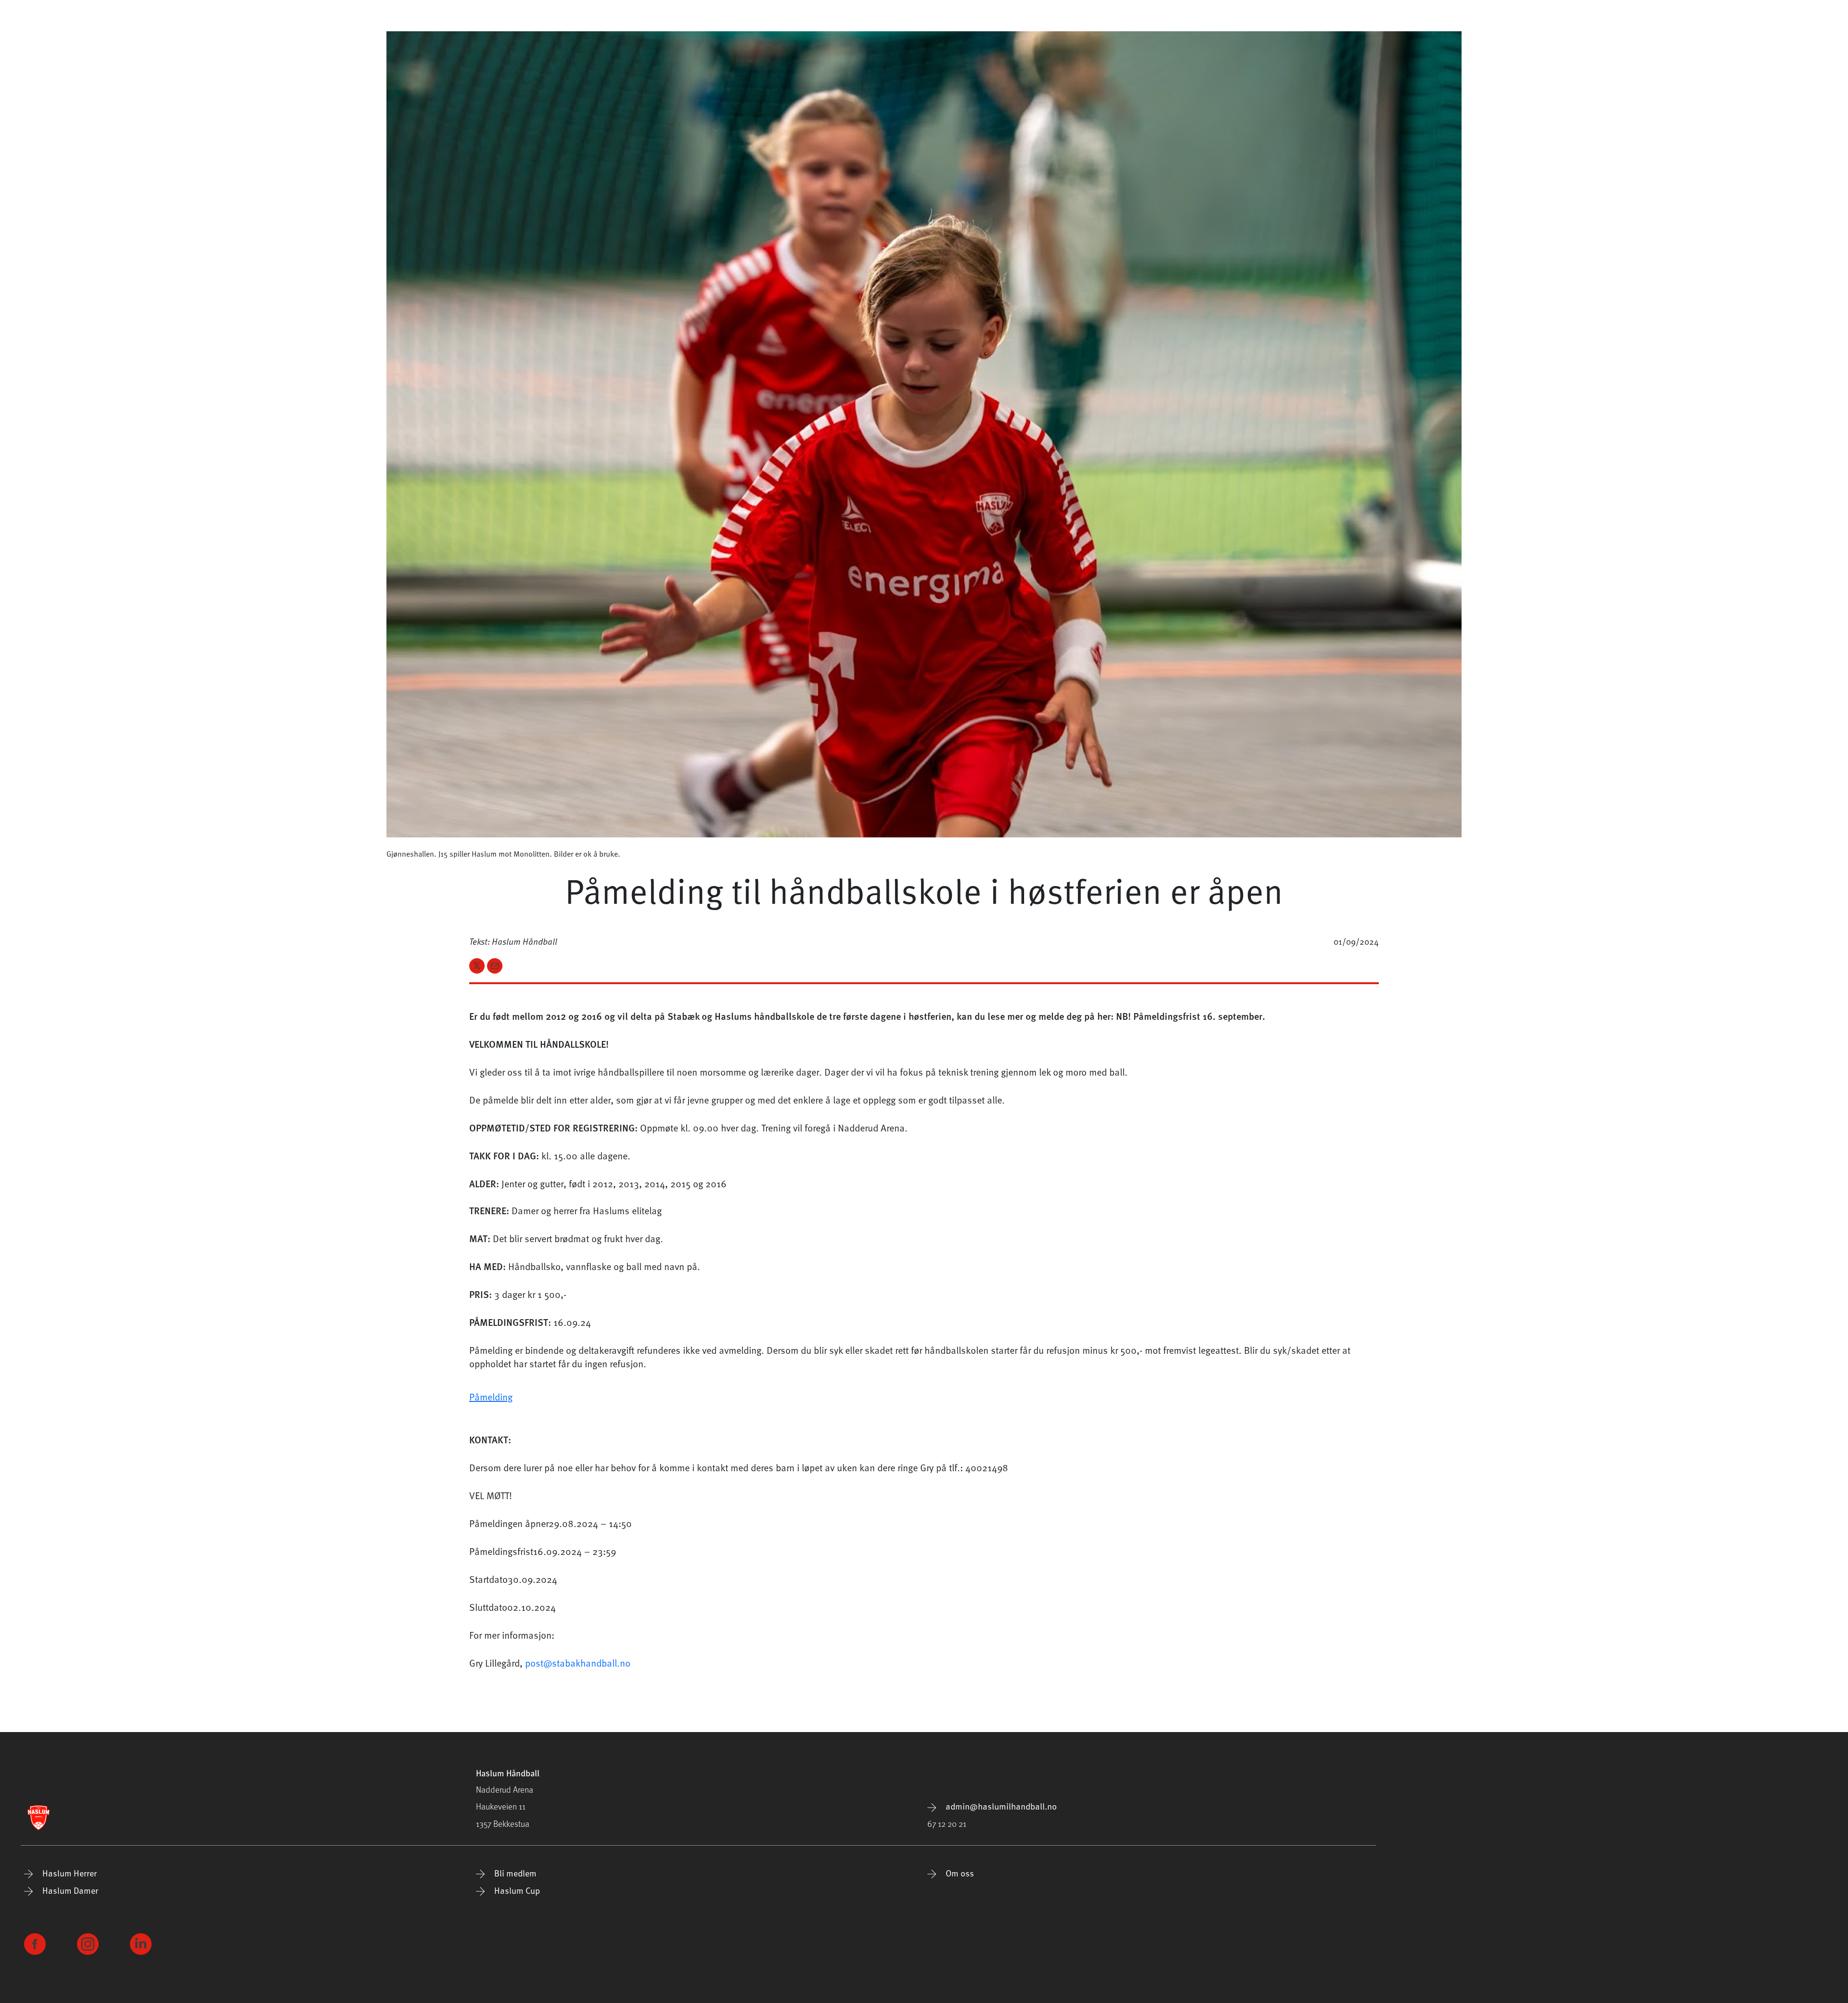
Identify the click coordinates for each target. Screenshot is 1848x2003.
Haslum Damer (69, 1890)
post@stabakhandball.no (578, 1663)
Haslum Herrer (69, 1873)
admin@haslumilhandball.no (1000, 1806)
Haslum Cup (516, 1890)
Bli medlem (514, 1873)
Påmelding (491, 1397)
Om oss (959, 1873)
